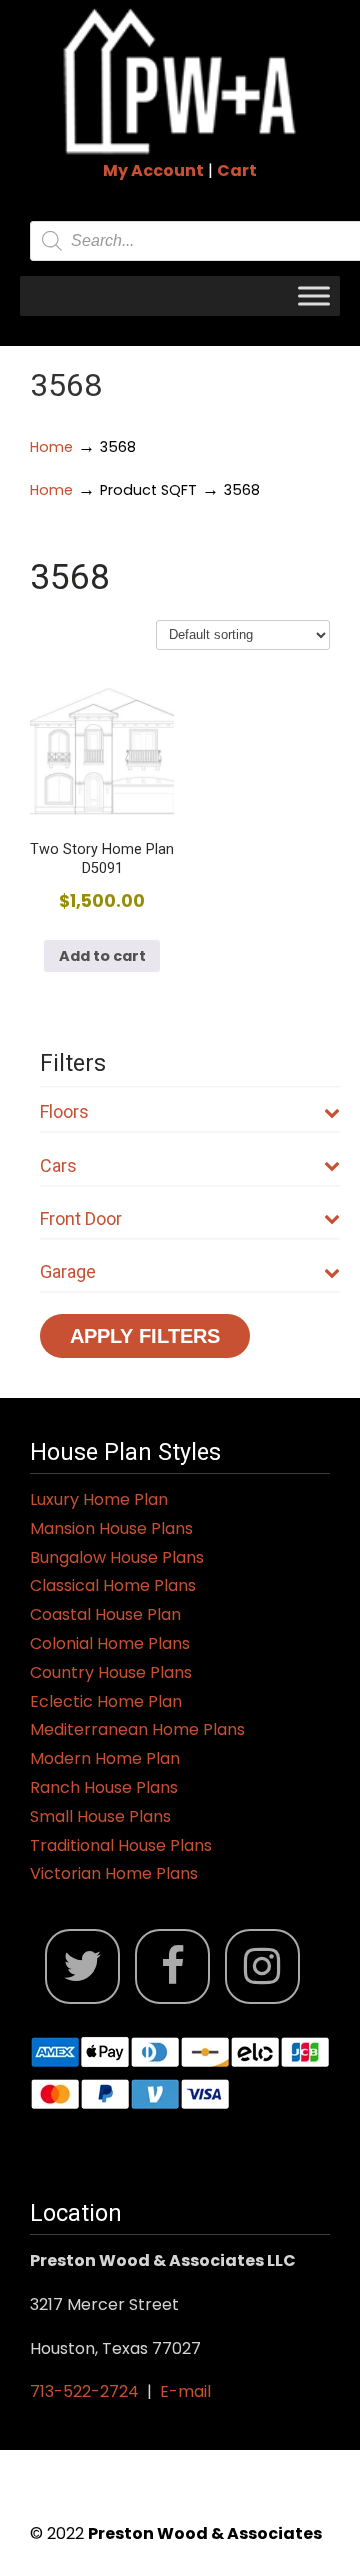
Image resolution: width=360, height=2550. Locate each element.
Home (51, 447)
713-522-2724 (84, 2391)
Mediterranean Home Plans (137, 1729)
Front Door (81, 1218)
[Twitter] (82, 1966)
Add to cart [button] (102, 956)
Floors (64, 1111)
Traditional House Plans (121, 1845)
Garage (68, 1271)
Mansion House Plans (111, 1528)
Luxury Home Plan (99, 1499)
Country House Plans (111, 1672)
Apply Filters (145, 1336)
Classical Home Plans (113, 1585)
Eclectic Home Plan (106, 1701)
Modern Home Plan (105, 1758)
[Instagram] (262, 1966)
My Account (153, 170)
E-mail (185, 2391)
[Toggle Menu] (314, 295)
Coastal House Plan (105, 1614)
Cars (58, 1165)
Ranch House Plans (104, 1787)
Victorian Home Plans (114, 1873)
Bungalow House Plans (117, 1557)
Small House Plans (100, 1816)
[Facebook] (172, 1966)
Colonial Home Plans (110, 1643)
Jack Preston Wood (180, 81)
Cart (237, 170)
